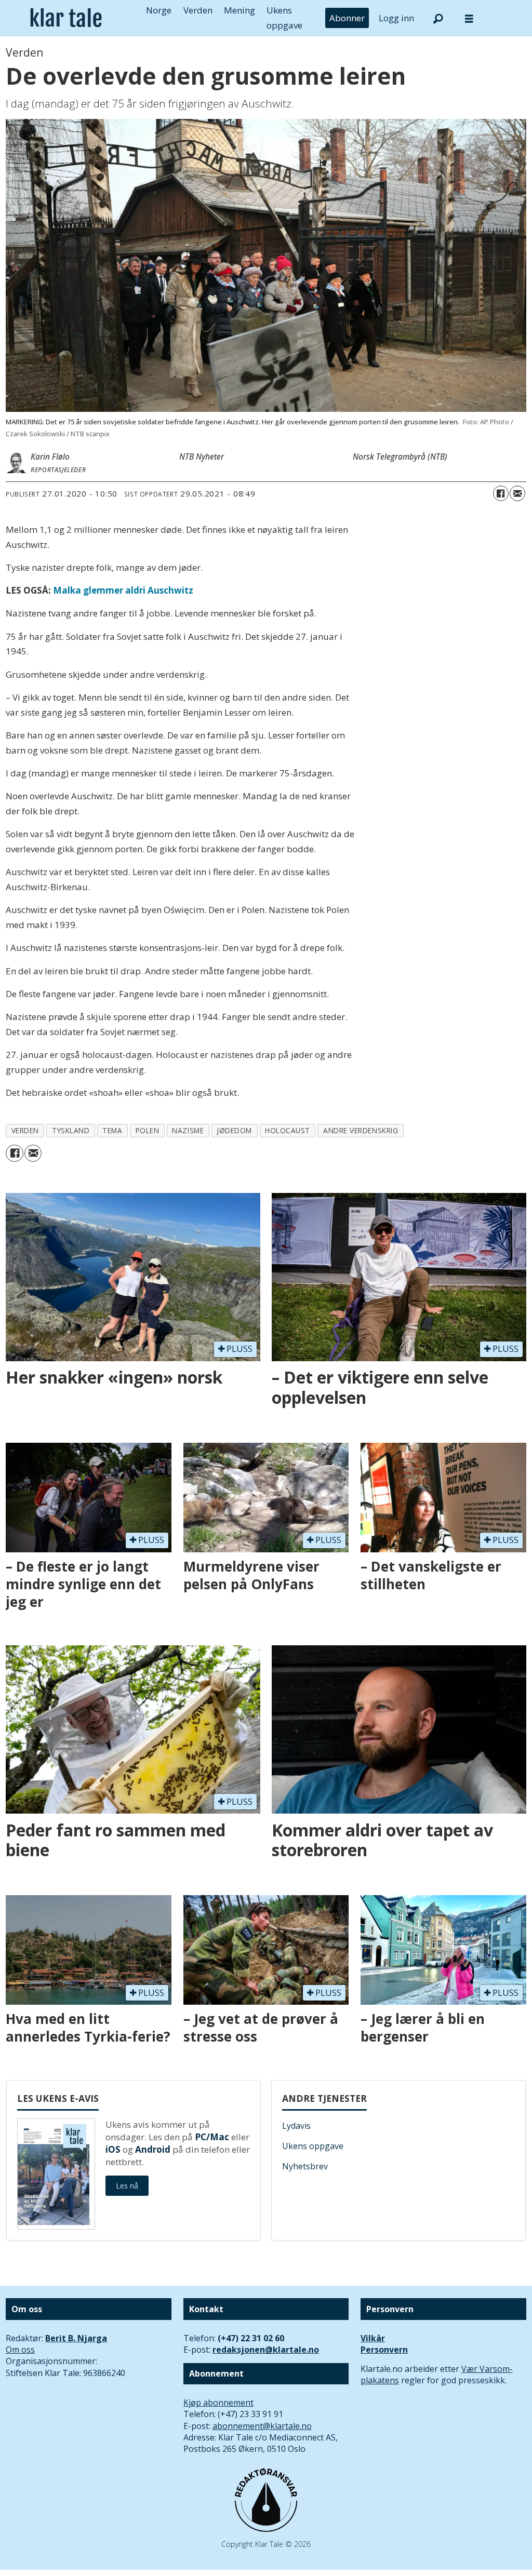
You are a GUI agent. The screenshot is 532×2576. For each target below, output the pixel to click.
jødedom (234, 1130)
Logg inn (396, 18)
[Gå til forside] (66, 18)
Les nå (127, 2186)
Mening (240, 10)
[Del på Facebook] (501, 493)
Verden (198, 10)
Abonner (347, 18)
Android (153, 2149)
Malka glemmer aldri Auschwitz (123, 590)
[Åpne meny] (469, 18)
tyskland (71, 1130)
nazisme (188, 1130)
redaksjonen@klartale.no (266, 2350)
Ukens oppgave (313, 2146)
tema (112, 1130)
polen (148, 1130)
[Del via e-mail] (517, 493)
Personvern (384, 2350)
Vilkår (373, 2338)
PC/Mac (212, 2137)
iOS (113, 2149)
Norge (159, 10)
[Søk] (438, 18)
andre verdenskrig (361, 1130)
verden (25, 1130)
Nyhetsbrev (305, 2166)
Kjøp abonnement (218, 2403)
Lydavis (296, 2126)
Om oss (20, 2350)
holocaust (288, 1130)
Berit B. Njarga (76, 2338)
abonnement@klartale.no (262, 2426)
